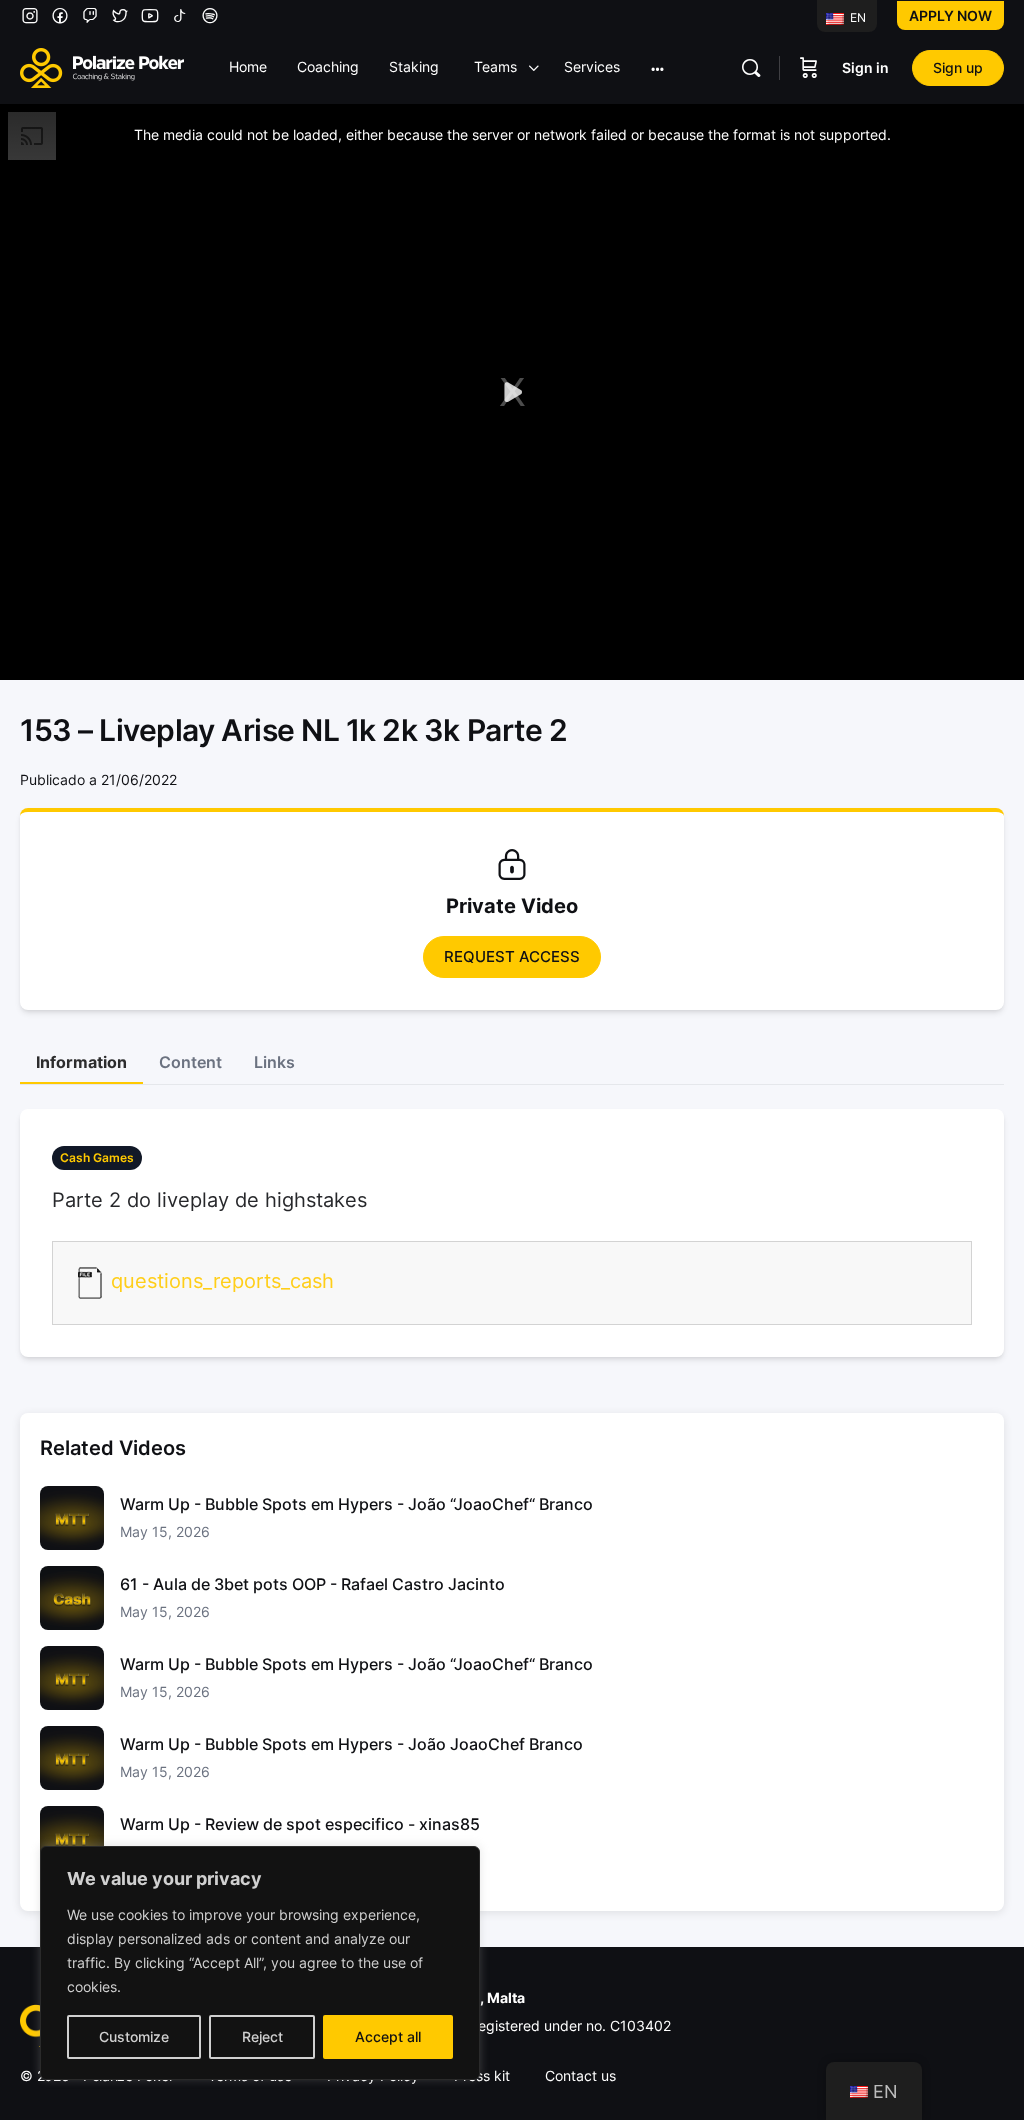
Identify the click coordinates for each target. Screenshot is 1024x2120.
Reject (262, 2036)
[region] (260, 1963)
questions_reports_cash (222, 1281)
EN (856, 17)
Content (190, 1062)
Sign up (958, 67)
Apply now (950, 15)
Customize (134, 2036)
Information (81, 1062)
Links (274, 1062)
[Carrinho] (809, 68)
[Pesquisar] (751, 68)
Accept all (388, 2036)
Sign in (865, 67)
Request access (512, 956)
